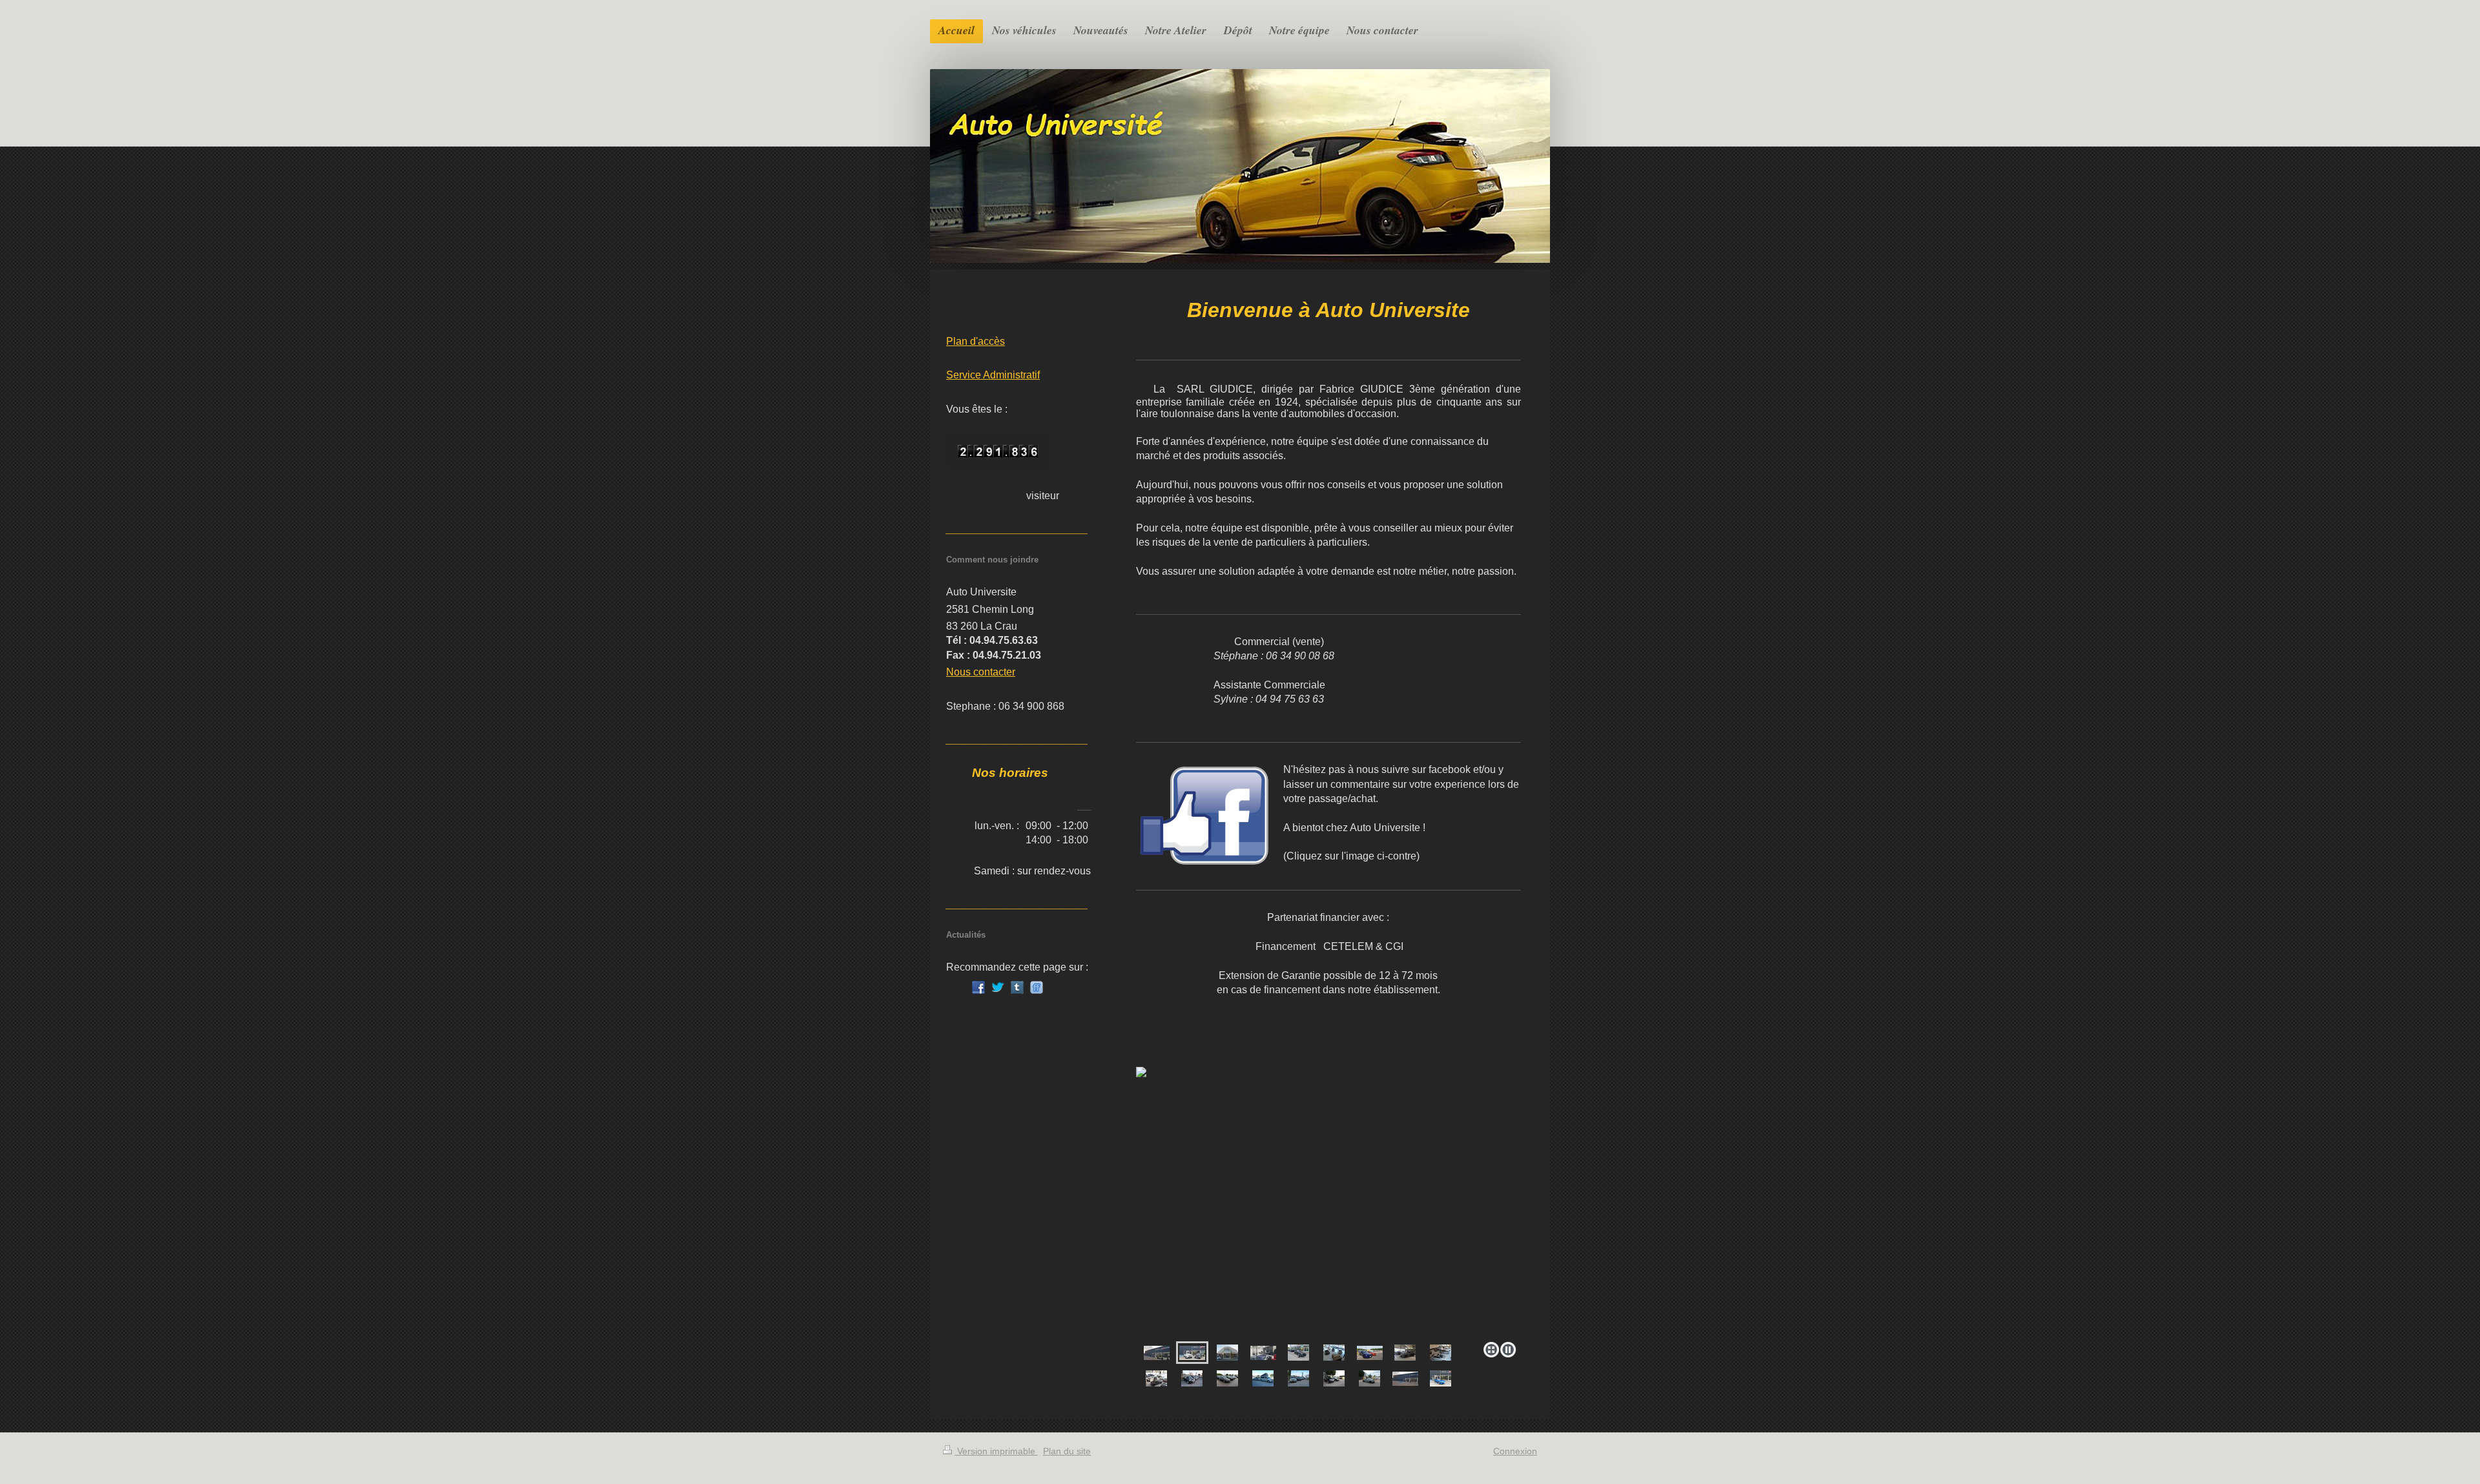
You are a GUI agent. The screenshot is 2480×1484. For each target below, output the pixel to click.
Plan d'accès (976, 341)
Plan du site (1067, 1451)
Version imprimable (996, 1451)
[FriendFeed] (1037, 987)
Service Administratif (993, 375)
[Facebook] (978, 987)
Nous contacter (981, 672)
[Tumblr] (1017, 987)
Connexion (1515, 1451)
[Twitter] (998, 987)
